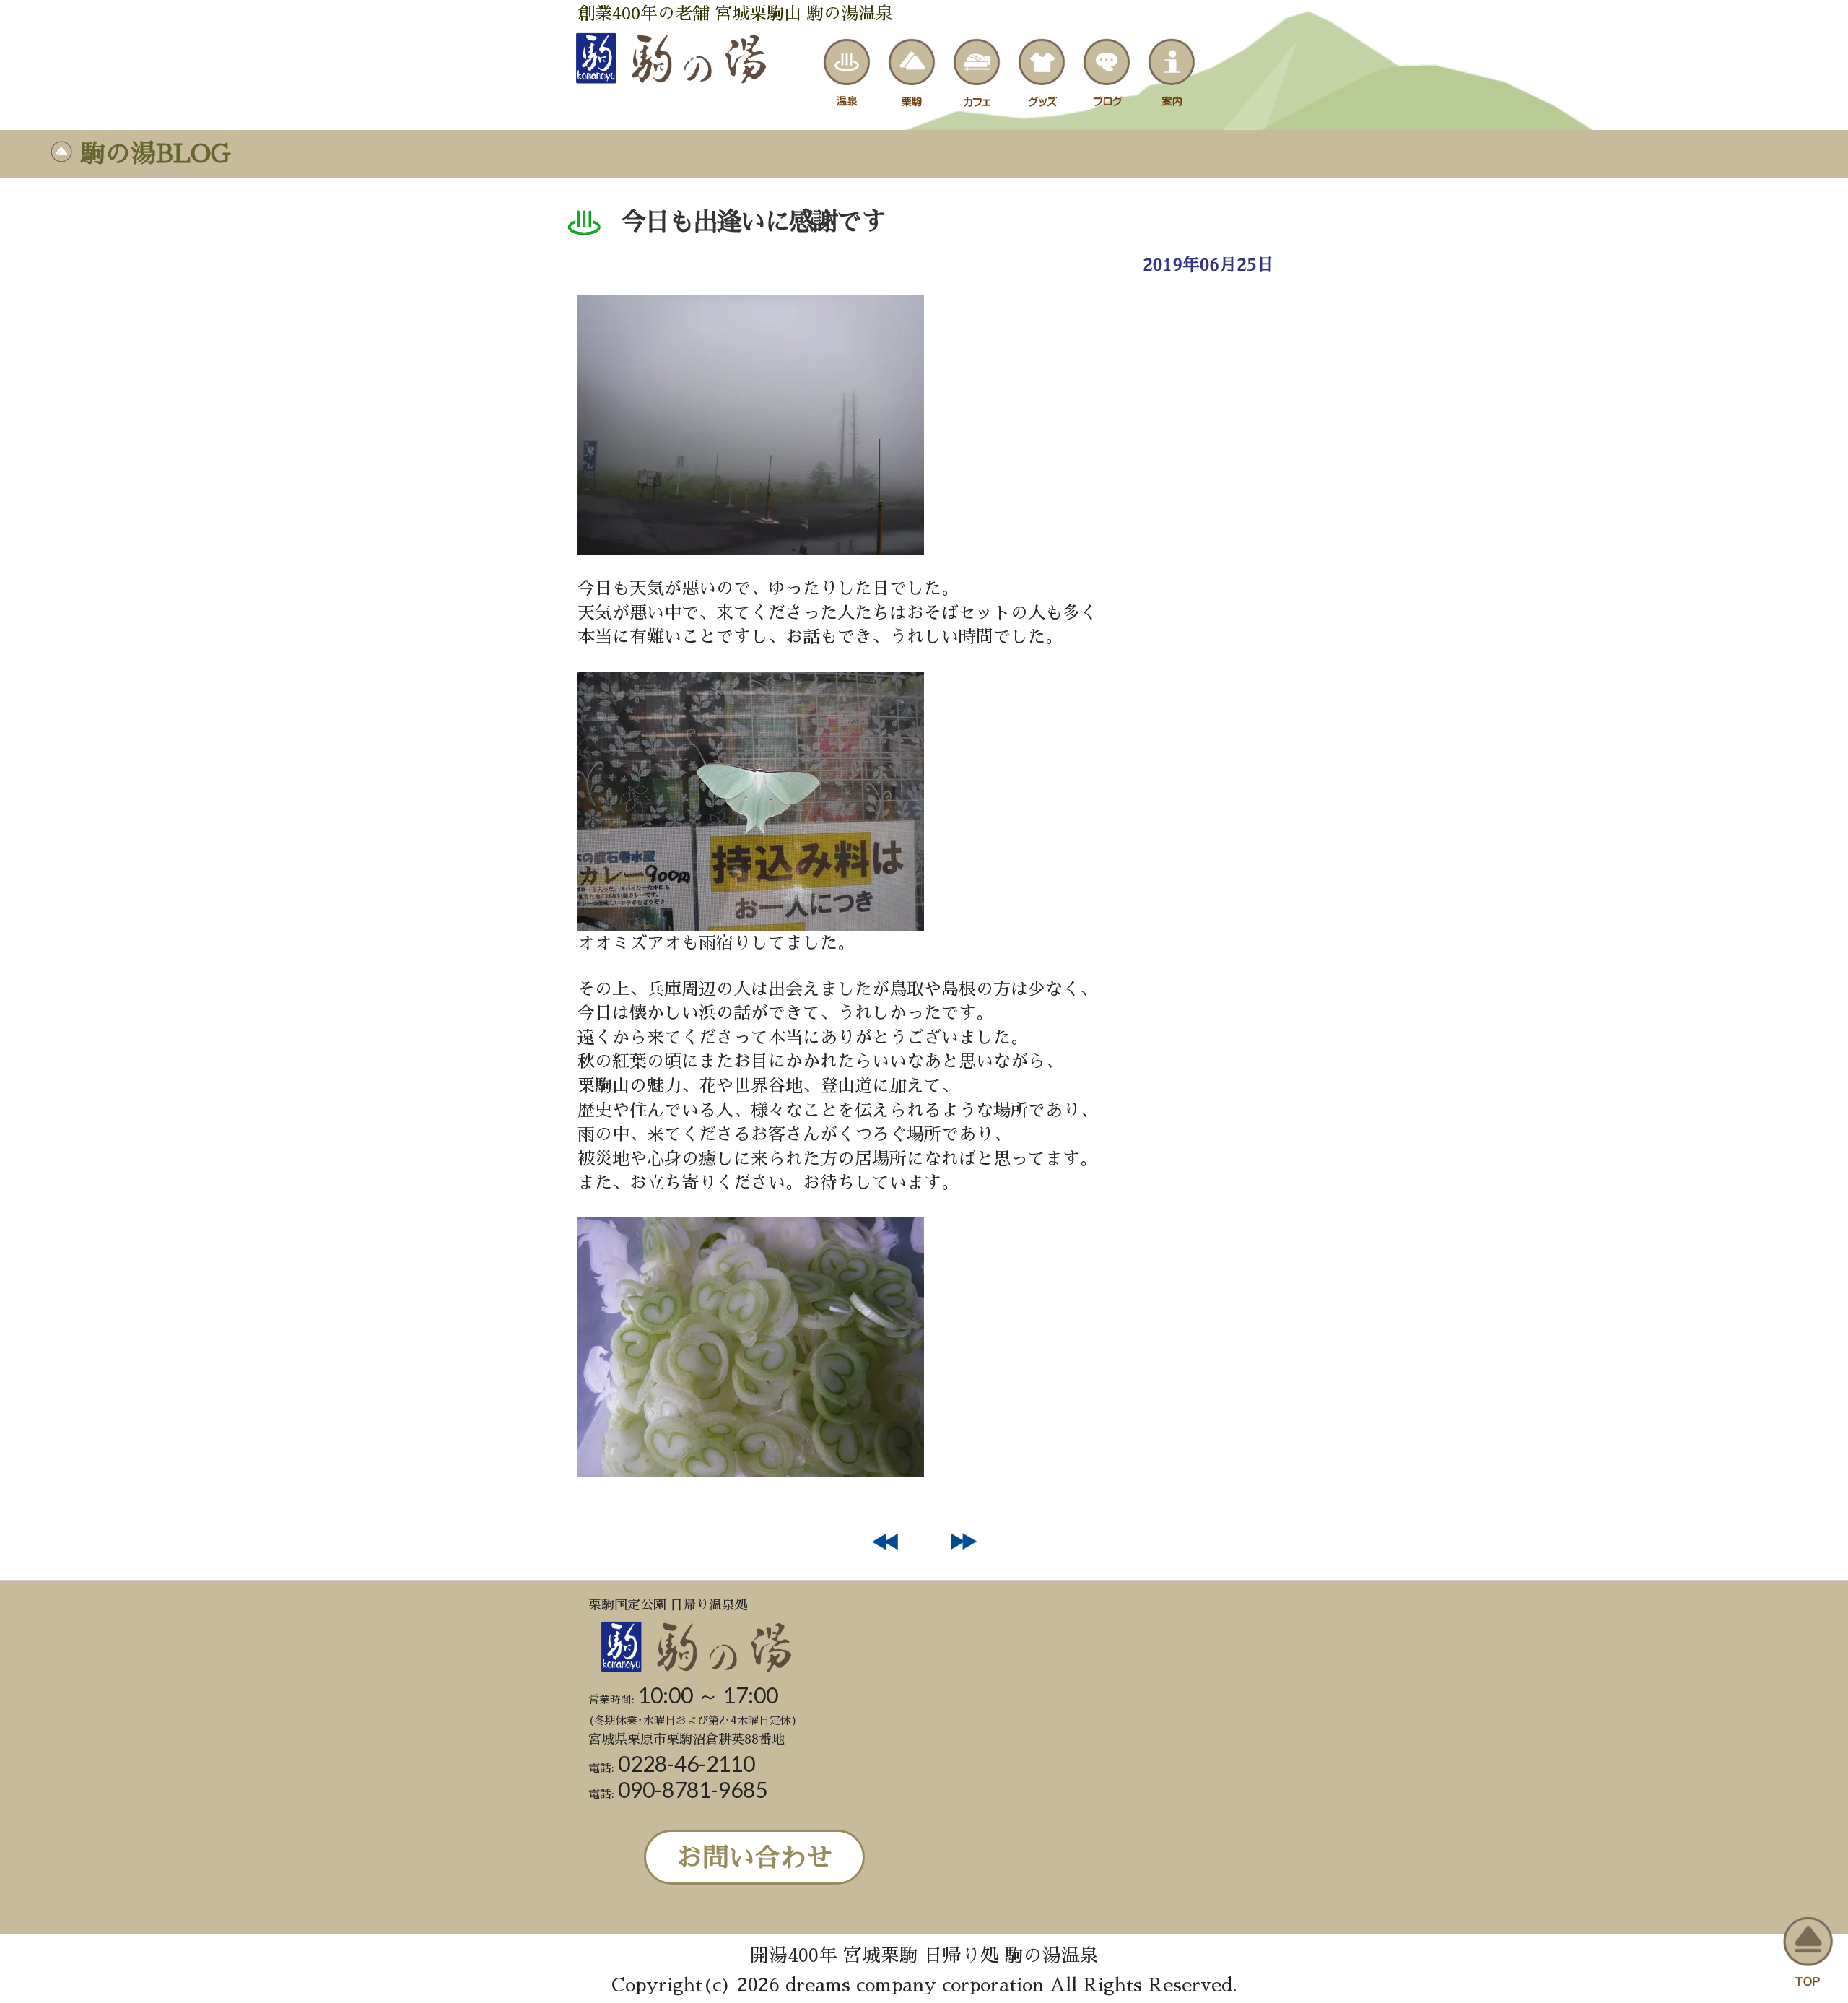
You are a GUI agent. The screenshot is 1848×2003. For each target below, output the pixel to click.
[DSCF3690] (751, 549)
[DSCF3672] (751, 926)
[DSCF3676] (751, 1472)
